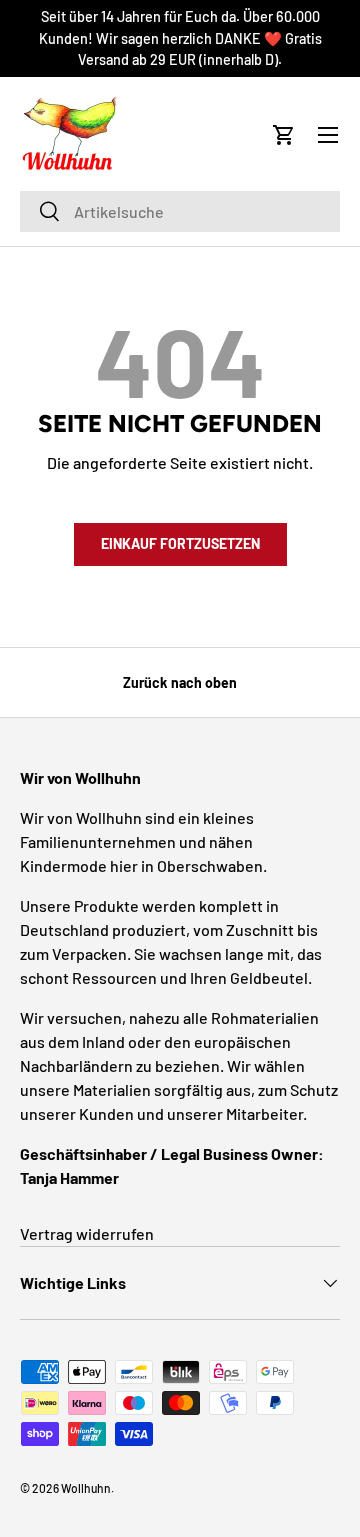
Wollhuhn (86, 1488)
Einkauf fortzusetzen (180, 543)
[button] (284, 135)
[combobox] (180, 211)
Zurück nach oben (180, 682)
